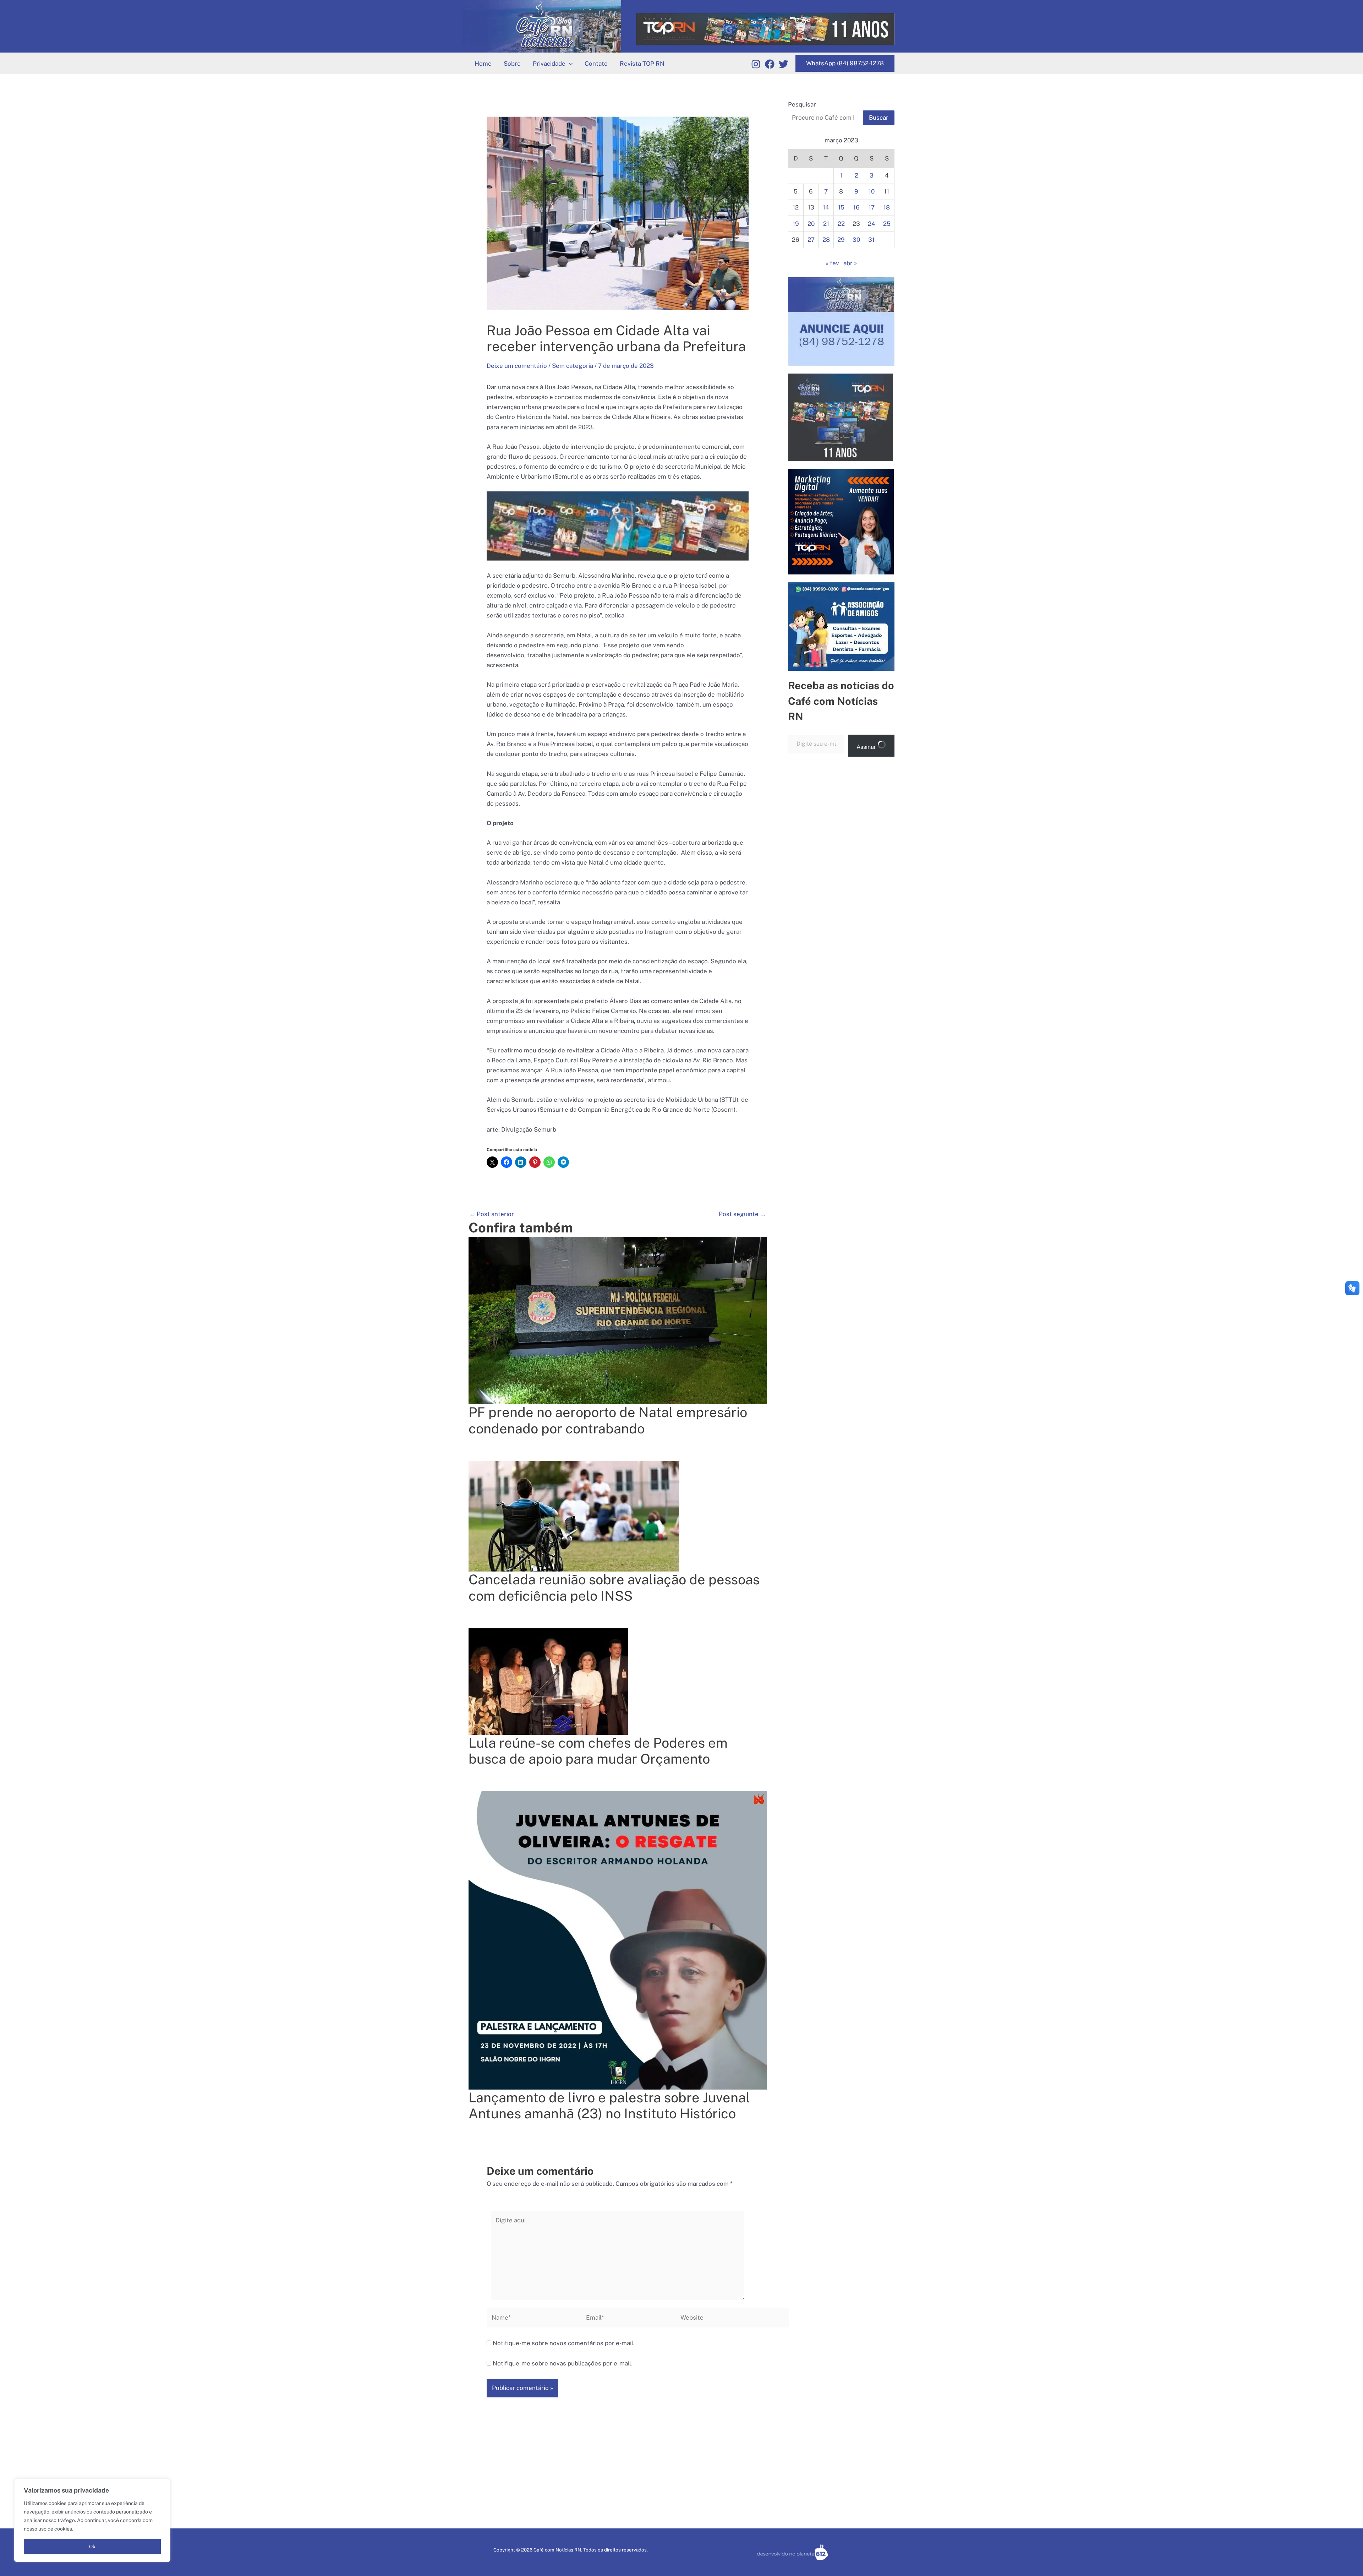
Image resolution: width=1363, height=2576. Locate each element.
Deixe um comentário (517, 366)
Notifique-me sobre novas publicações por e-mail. (563, 2363)
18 (887, 207)
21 (826, 224)
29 (841, 240)
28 (826, 240)
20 (811, 224)
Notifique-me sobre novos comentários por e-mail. (564, 2343)
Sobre (512, 64)
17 (872, 207)
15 (841, 207)
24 (872, 224)
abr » (850, 263)
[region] (92, 2520)
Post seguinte (742, 1214)
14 (826, 207)
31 (871, 240)
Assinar (867, 747)
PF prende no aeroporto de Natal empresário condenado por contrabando (608, 1420)
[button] (569, 64)
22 (841, 224)
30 (856, 240)
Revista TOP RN (642, 64)
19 (796, 224)
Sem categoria (573, 366)
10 (872, 191)
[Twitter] (784, 64)
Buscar (879, 118)
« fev (832, 263)
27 (811, 240)
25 (887, 224)
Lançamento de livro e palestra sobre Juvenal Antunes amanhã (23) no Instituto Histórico (609, 2106)
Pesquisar (802, 104)
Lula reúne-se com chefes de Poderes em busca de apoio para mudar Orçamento (598, 1751)
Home (483, 64)
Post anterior (492, 1214)
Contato (596, 64)
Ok (92, 2547)
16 (856, 207)
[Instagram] (756, 64)
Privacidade (549, 64)
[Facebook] (770, 64)
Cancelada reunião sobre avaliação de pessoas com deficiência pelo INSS (614, 1588)
